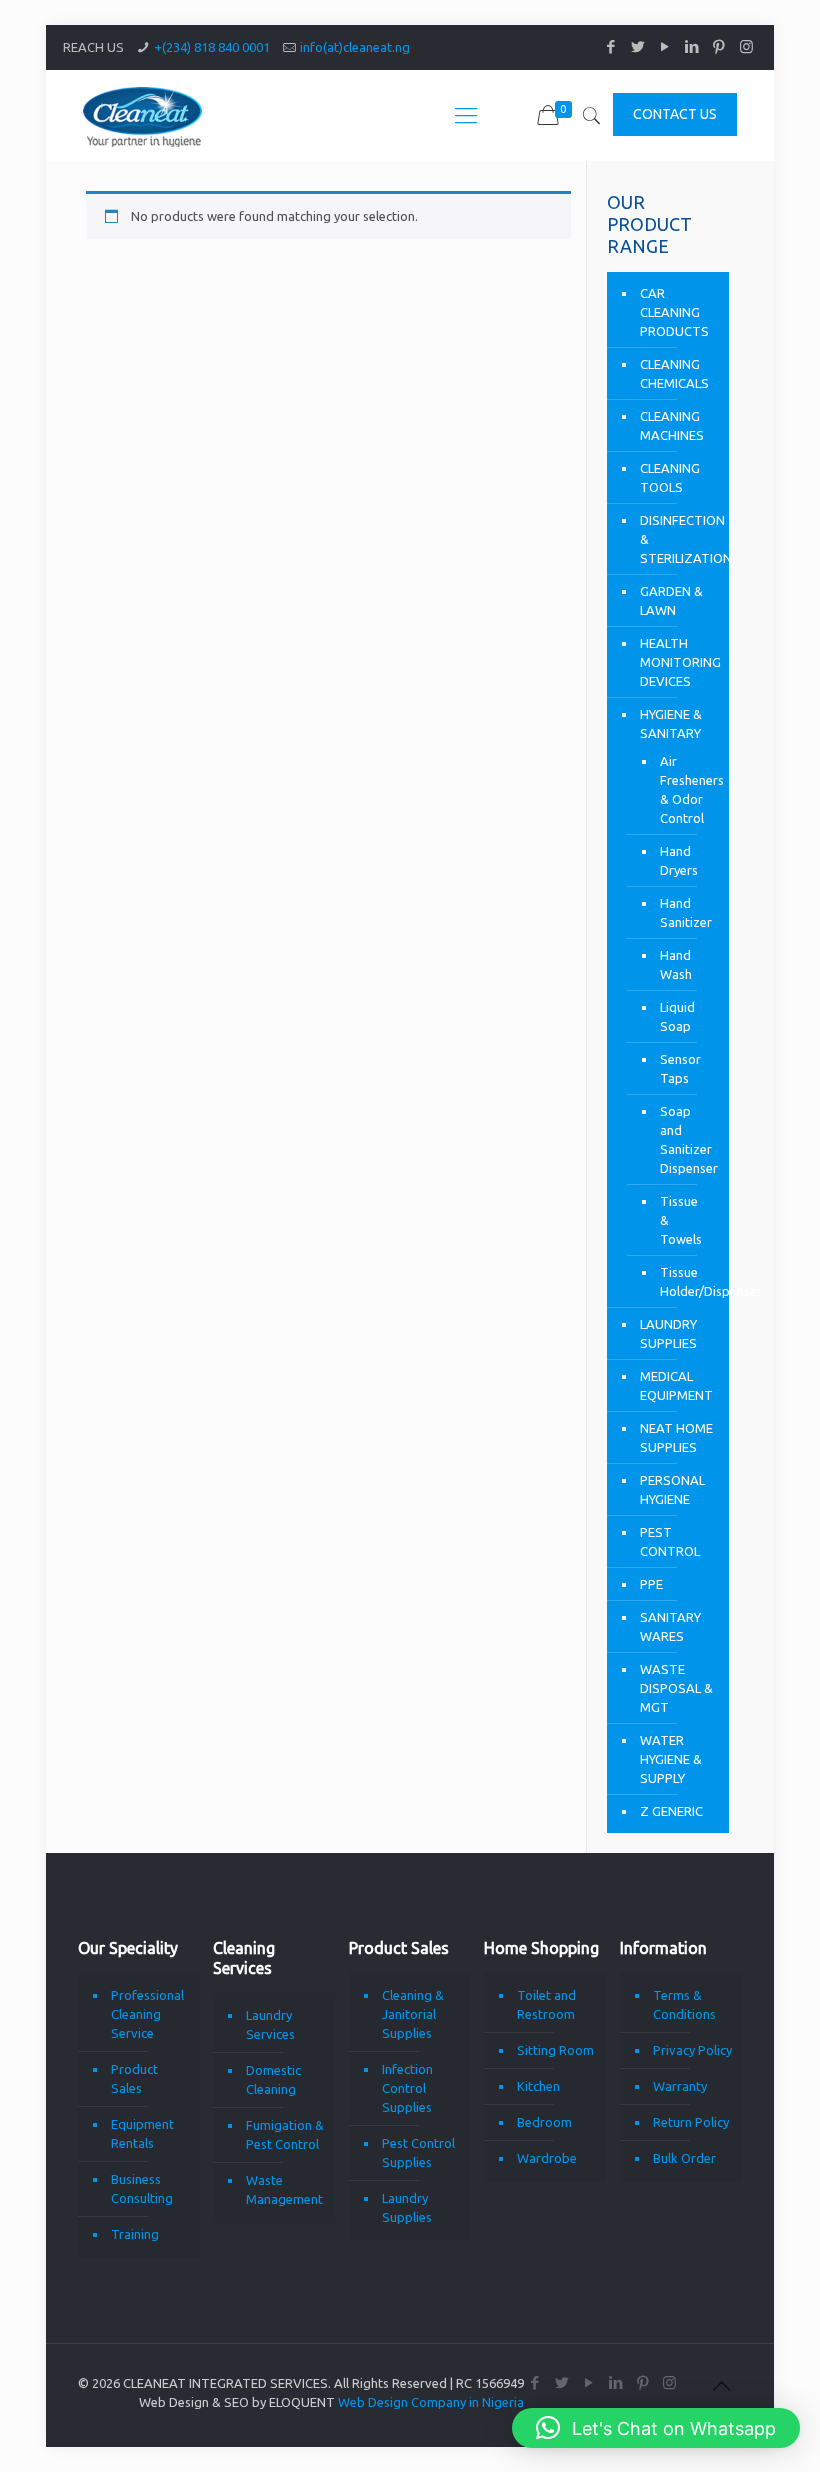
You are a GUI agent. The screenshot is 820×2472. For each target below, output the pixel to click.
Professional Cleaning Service (147, 2014)
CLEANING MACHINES (672, 425)
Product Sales (134, 2078)
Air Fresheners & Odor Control (684, 789)
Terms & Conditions (684, 2004)
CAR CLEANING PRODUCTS (674, 312)
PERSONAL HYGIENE (672, 1489)
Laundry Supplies (407, 2207)
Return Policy (691, 2122)
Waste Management (284, 2189)
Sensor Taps (680, 1068)
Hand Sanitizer (684, 912)
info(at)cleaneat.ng (355, 47)
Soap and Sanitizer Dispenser (684, 1139)
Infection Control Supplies (407, 2088)
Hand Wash (676, 964)
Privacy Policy (692, 2050)
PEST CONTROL (670, 1541)
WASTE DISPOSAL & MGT (676, 1688)
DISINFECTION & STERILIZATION (679, 539)
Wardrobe (547, 2158)
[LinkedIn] (692, 46)
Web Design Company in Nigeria (431, 2402)
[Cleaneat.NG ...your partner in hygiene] (142, 115)
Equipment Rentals (142, 2133)
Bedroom (544, 2122)
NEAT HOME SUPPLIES (676, 1437)
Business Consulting (142, 2188)
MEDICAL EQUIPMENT (676, 1385)
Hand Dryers (679, 860)
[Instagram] (746, 46)
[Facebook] (611, 46)
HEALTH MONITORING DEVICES (679, 662)
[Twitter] (638, 46)
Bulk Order (684, 2158)
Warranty (680, 2086)
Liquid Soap (677, 1016)
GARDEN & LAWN (671, 600)
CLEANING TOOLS (670, 477)
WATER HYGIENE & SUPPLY (671, 1759)
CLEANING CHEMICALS (674, 373)
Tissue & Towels (681, 1220)
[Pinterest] (719, 46)
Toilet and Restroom (546, 2004)
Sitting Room (555, 2050)
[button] (656, 2428)
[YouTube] (665, 46)
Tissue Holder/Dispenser (684, 1281)
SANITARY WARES (670, 1626)
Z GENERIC (671, 1811)
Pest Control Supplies (418, 2152)
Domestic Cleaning (273, 2079)
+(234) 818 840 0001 (212, 47)
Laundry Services (270, 2024)
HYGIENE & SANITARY (671, 723)
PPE (651, 1584)
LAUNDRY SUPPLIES (668, 1333)
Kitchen (538, 2086)
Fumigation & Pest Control (285, 2134)
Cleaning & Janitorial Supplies (413, 2014)
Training (135, 2234)
